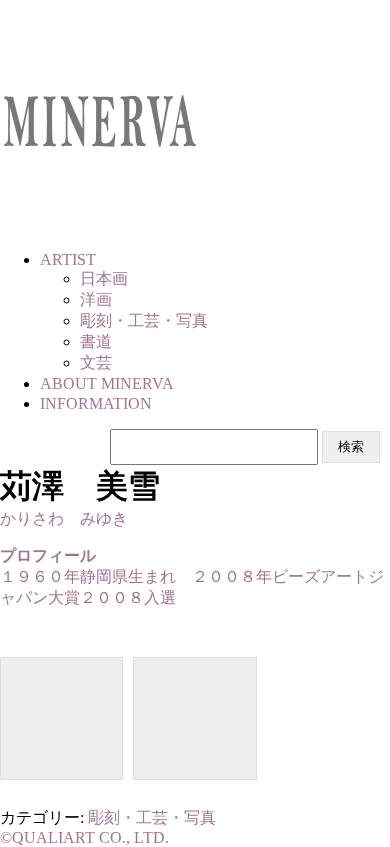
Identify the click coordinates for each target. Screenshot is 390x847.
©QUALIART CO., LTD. (84, 837)
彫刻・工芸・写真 (152, 817)
